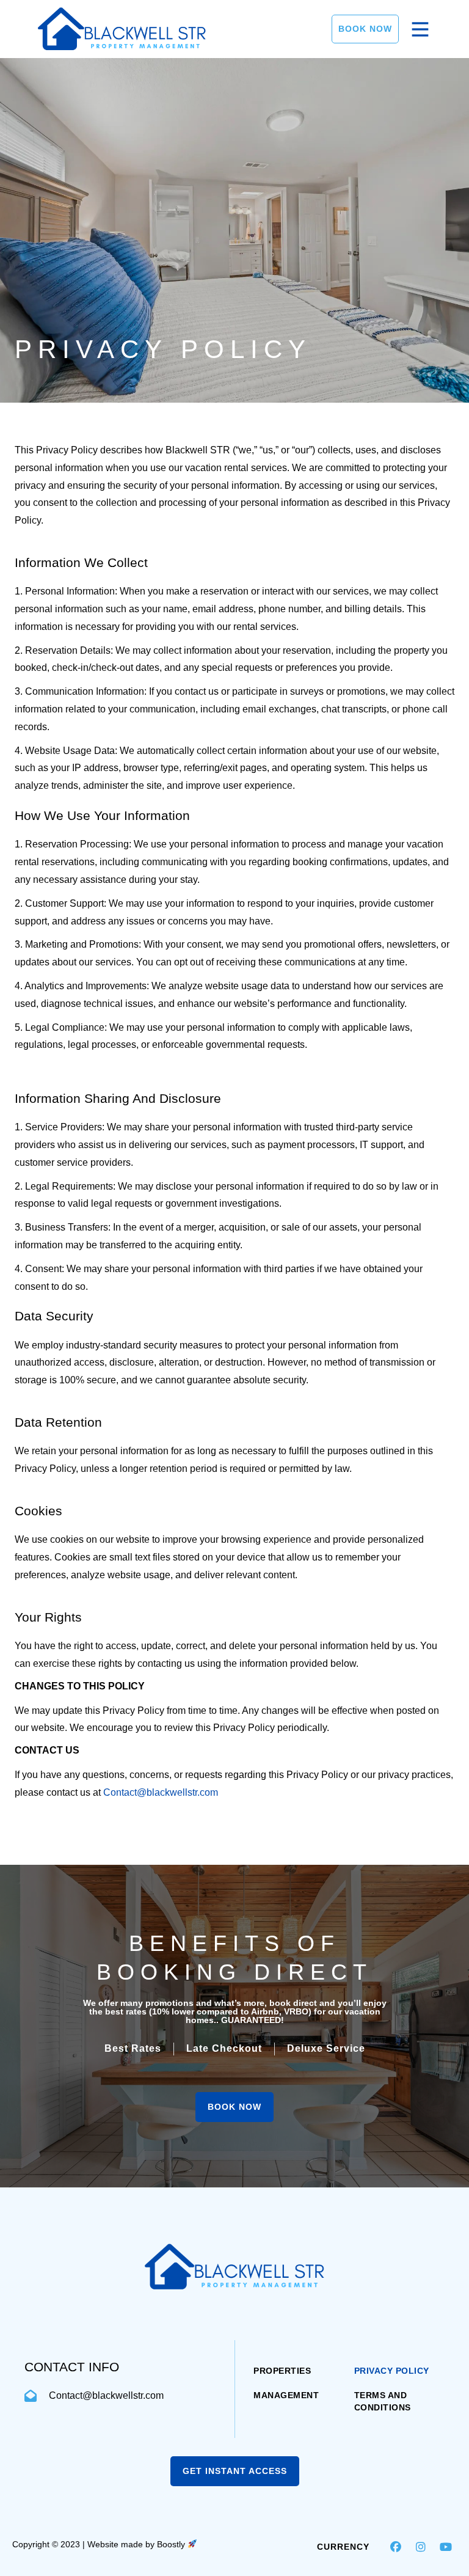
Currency (343, 2547)
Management (286, 2395)
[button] (396, 2547)
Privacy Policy (392, 2371)
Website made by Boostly (137, 2544)
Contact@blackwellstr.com (161, 1792)
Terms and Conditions (383, 2401)
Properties (282, 2371)
